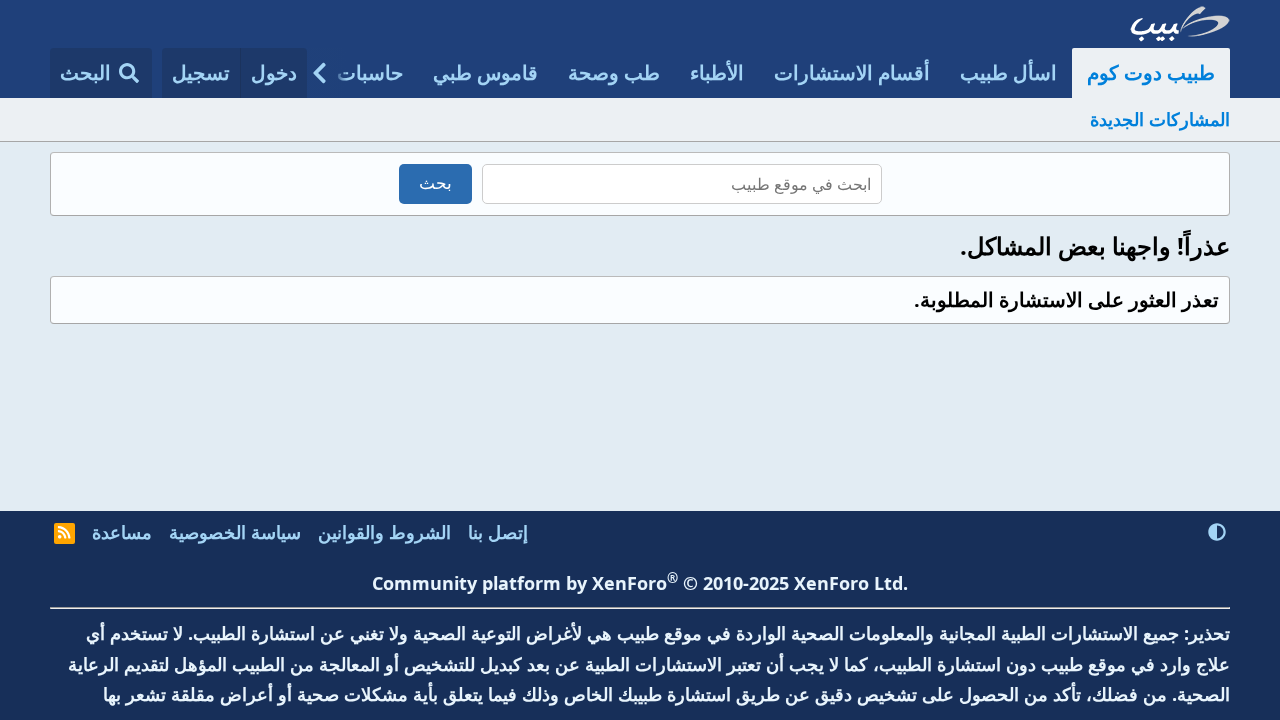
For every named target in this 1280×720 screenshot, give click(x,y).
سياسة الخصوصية (235, 532)
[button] (1217, 532)
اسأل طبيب (1008, 72)
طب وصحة (614, 72)
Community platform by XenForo (640, 583)
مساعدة (122, 532)
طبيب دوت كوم (1151, 72)
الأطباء (717, 72)
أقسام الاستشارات (852, 72)
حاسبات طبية (348, 72)
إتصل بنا (498, 532)
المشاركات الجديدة (1160, 119)
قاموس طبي (485, 72)
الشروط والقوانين (384, 532)
